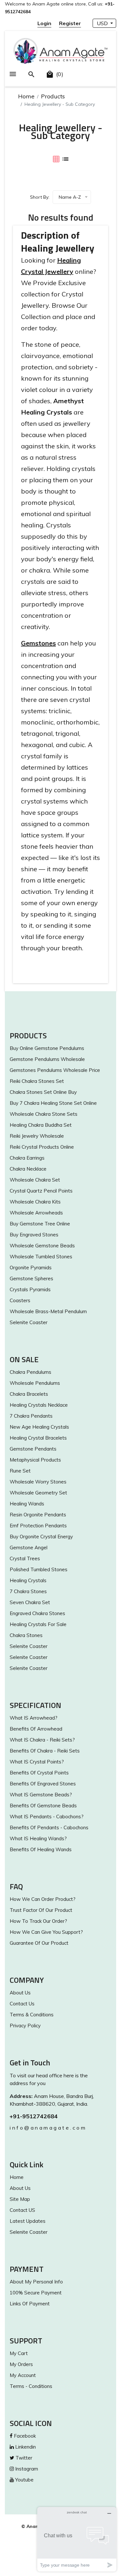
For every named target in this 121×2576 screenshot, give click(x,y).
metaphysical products (35, 1460)
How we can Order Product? (43, 1899)
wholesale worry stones (38, 1482)
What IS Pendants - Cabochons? (47, 1817)
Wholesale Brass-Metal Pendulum (48, 1311)
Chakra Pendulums (30, 1372)
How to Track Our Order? (38, 1921)
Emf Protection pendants (38, 1526)
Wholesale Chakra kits (35, 1202)
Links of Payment (30, 2304)
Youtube (24, 2480)
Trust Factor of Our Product (41, 1910)
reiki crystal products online (42, 1147)
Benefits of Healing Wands (41, 1849)
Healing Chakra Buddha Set (41, 1125)
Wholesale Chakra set (35, 1180)
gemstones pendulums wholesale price (55, 1070)
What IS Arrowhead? (34, 1718)
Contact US (22, 2210)
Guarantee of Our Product (39, 1943)
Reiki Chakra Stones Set (37, 1081)
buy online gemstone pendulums (47, 1048)
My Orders (21, 2364)
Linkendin (25, 2447)
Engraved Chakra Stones (37, 1613)
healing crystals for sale (38, 1624)
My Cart (19, 2353)
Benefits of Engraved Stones (43, 1784)
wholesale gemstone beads (42, 1246)
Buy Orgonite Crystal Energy (41, 1537)
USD (103, 23)
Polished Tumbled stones (39, 1569)
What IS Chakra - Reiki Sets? (42, 1740)
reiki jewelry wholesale (37, 1136)
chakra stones (26, 1635)
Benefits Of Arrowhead (36, 1729)
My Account (23, 2375)
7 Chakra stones (28, 1591)
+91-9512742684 (34, 2116)
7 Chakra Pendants (31, 1416)
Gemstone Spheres (31, 1278)
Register (70, 23)
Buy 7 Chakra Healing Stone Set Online (53, 1103)
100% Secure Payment (36, 2293)
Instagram (26, 2469)
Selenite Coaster (29, 1322)
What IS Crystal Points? (37, 1762)
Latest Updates (28, 2221)
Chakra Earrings (27, 1158)
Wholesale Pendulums (35, 1383)
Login (44, 23)
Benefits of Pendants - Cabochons (49, 1827)
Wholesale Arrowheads (36, 1213)
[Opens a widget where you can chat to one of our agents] (77, 2539)
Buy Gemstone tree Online (40, 1224)
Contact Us (22, 2004)
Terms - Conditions (31, 2386)
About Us (20, 1993)
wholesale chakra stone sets (44, 1114)
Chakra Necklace (28, 1169)
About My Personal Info (36, 2282)
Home (26, 96)
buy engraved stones (34, 1235)
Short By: (40, 197)
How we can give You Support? (46, 1932)
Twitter (23, 2458)
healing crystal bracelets (38, 1438)
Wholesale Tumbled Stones (41, 1257)
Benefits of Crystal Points (39, 1773)
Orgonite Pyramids (31, 1268)
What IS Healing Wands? (38, 1838)
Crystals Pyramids (30, 1289)
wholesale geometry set (38, 1493)
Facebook (24, 2436)
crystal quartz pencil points (41, 1191)
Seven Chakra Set (30, 1602)
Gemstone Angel (29, 1548)
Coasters (20, 1300)
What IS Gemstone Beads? (41, 1795)
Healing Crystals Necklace (39, 1405)
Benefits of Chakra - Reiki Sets (45, 1751)
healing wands (27, 1504)
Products (53, 96)
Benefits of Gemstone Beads (43, 1806)
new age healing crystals (39, 1427)
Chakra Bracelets (29, 1394)
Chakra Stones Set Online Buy (43, 1092)
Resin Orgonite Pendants (38, 1515)
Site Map (20, 2199)
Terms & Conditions (32, 2015)
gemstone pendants (33, 1449)
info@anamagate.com (48, 2128)
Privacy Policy (25, 2026)
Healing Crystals (28, 1580)
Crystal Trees (25, 1558)
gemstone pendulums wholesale (47, 1059)
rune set (20, 1471)
